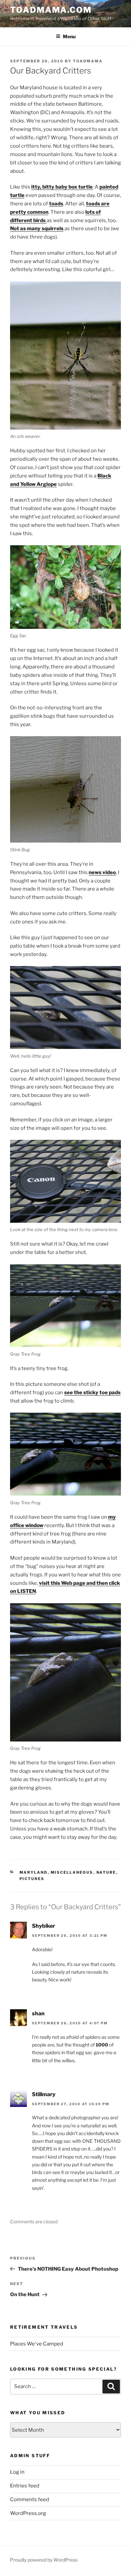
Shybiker (43, 1926)
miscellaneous (72, 1872)
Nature (106, 1872)
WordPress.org (28, 2513)
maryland (34, 1872)
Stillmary (44, 2094)
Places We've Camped (37, 2344)
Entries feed (25, 2486)
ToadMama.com (51, 10)
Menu (69, 36)
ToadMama (88, 61)
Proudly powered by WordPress (44, 2560)
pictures (32, 1879)
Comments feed (30, 2499)
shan (38, 2013)
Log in (17, 2472)
